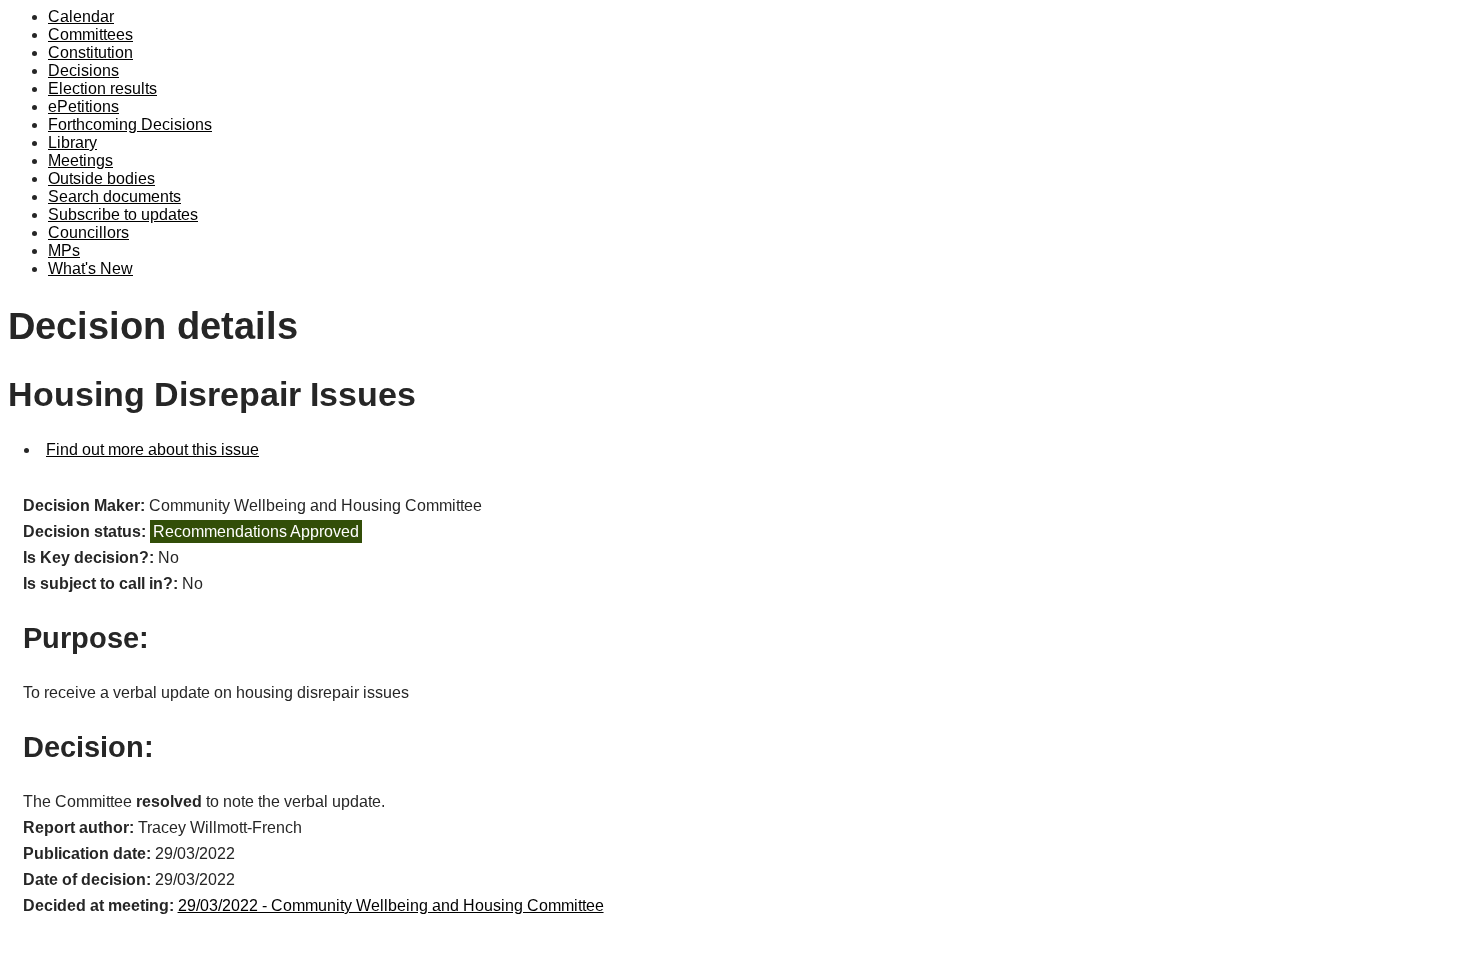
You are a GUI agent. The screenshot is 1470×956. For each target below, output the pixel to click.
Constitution (90, 52)
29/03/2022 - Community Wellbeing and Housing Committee (391, 905)
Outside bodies (101, 178)
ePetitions (83, 106)
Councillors (88, 232)
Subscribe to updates (123, 214)
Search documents (114, 196)
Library (72, 142)
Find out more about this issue (152, 449)
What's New (90, 268)
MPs (64, 250)
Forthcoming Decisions (130, 124)
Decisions (83, 70)
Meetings (80, 160)
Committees (90, 34)
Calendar (81, 16)
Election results (102, 88)
